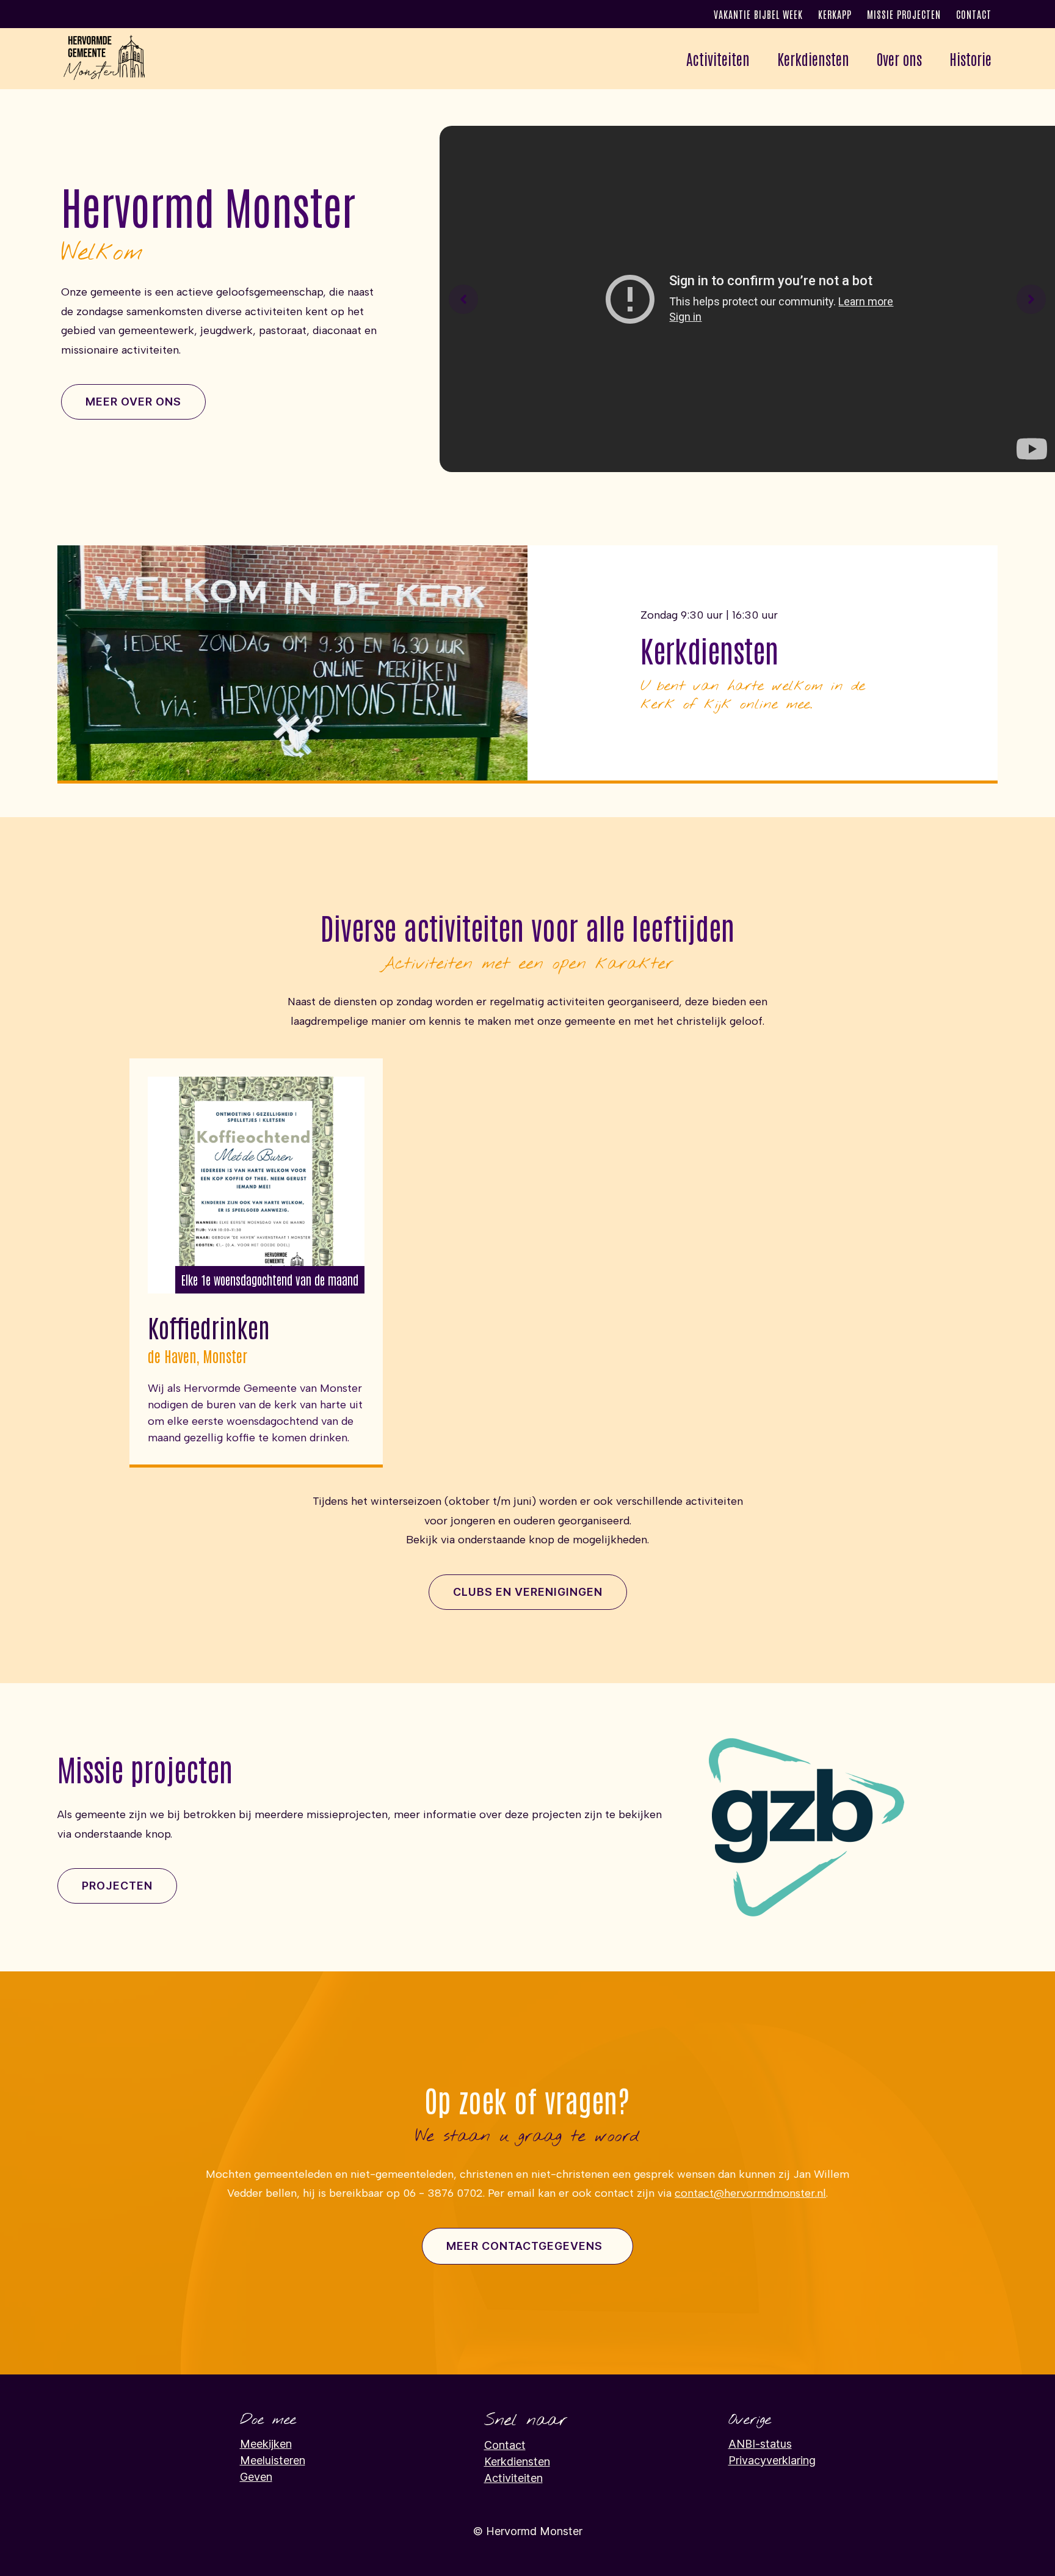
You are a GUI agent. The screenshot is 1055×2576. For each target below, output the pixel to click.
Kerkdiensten (813, 58)
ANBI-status (760, 2444)
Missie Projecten (904, 14)
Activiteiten (513, 2478)
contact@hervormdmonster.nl (750, 2193)
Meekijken (266, 2444)
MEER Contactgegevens (524, 2246)
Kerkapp (835, 14)
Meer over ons (133, 402)
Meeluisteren (273, 2460)
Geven (256, 2477)
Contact (974, 14)
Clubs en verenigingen (528, 1592)
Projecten (117, 1886)
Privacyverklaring (772, 2460)
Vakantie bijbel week (758, 14)
